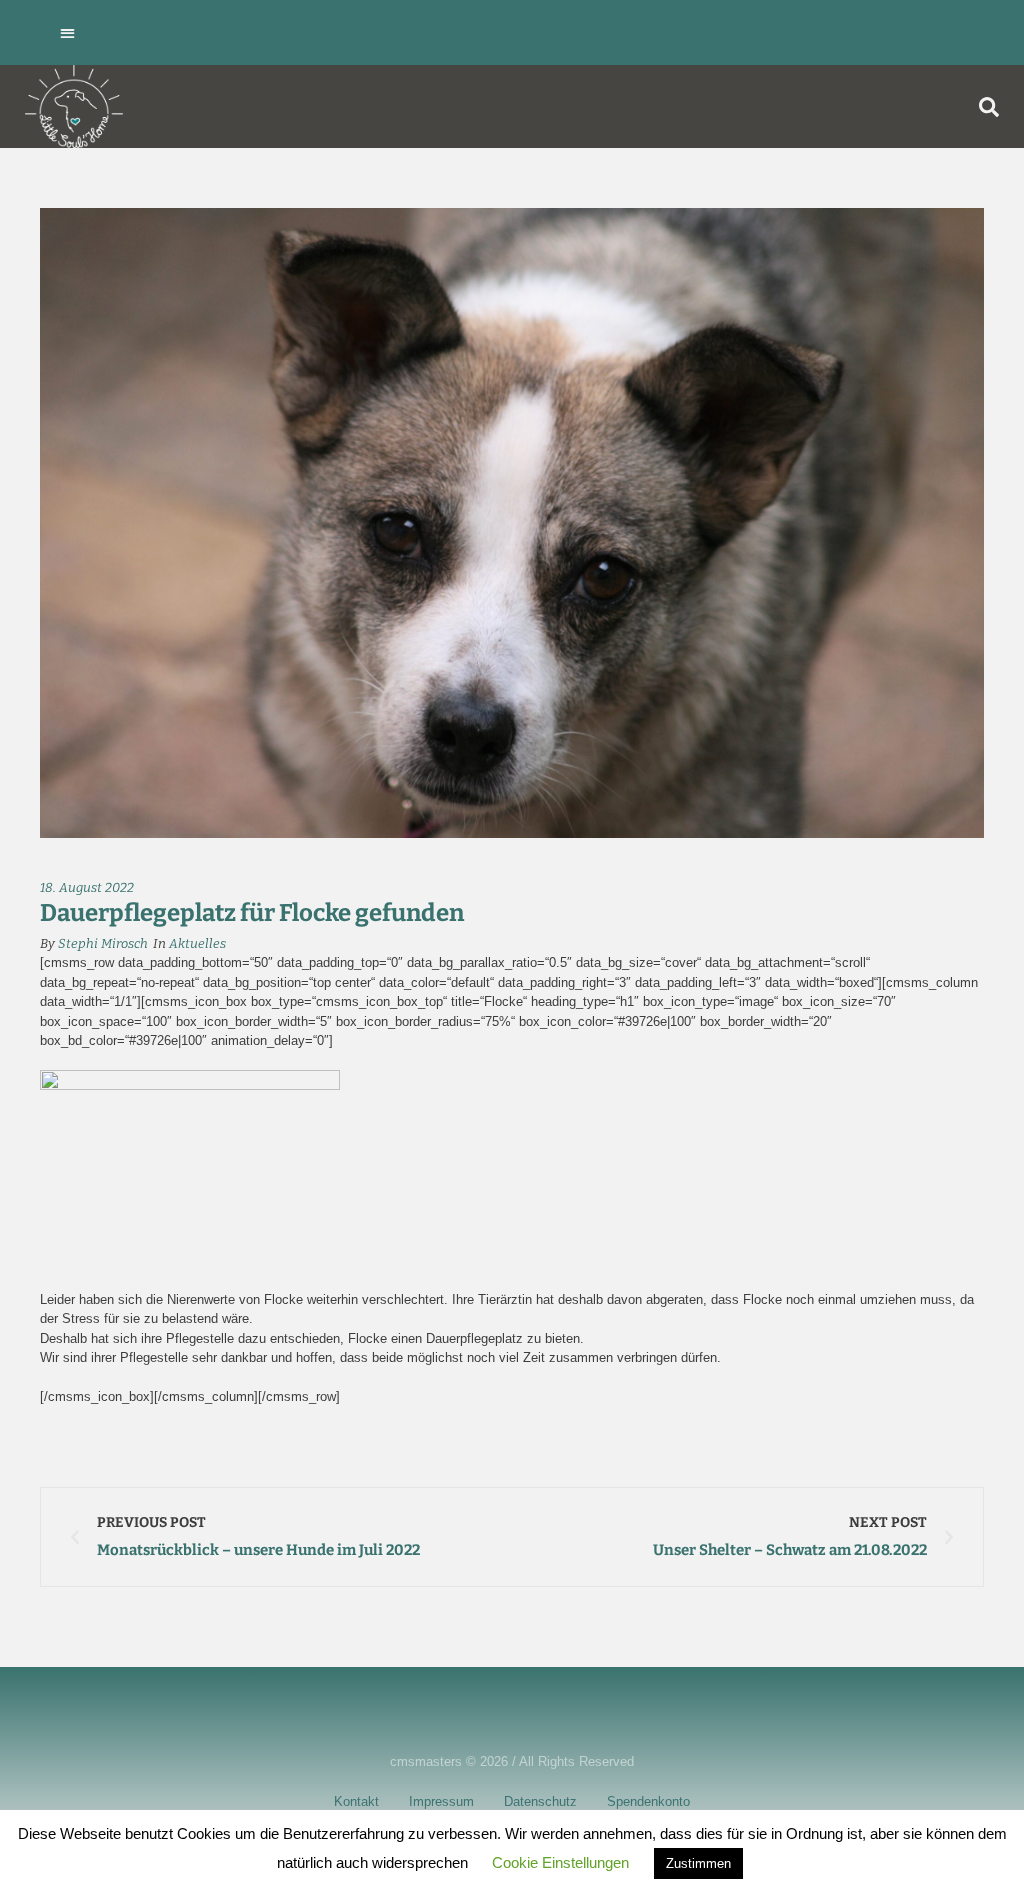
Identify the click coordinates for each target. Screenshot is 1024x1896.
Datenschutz (540, 1801)
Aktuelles (197, 943)
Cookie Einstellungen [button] (560, 1862)
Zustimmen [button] (698, 1863)
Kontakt (356, 1801)
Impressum (441, 1801)
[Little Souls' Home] (74, 106)
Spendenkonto (648, 1801)
